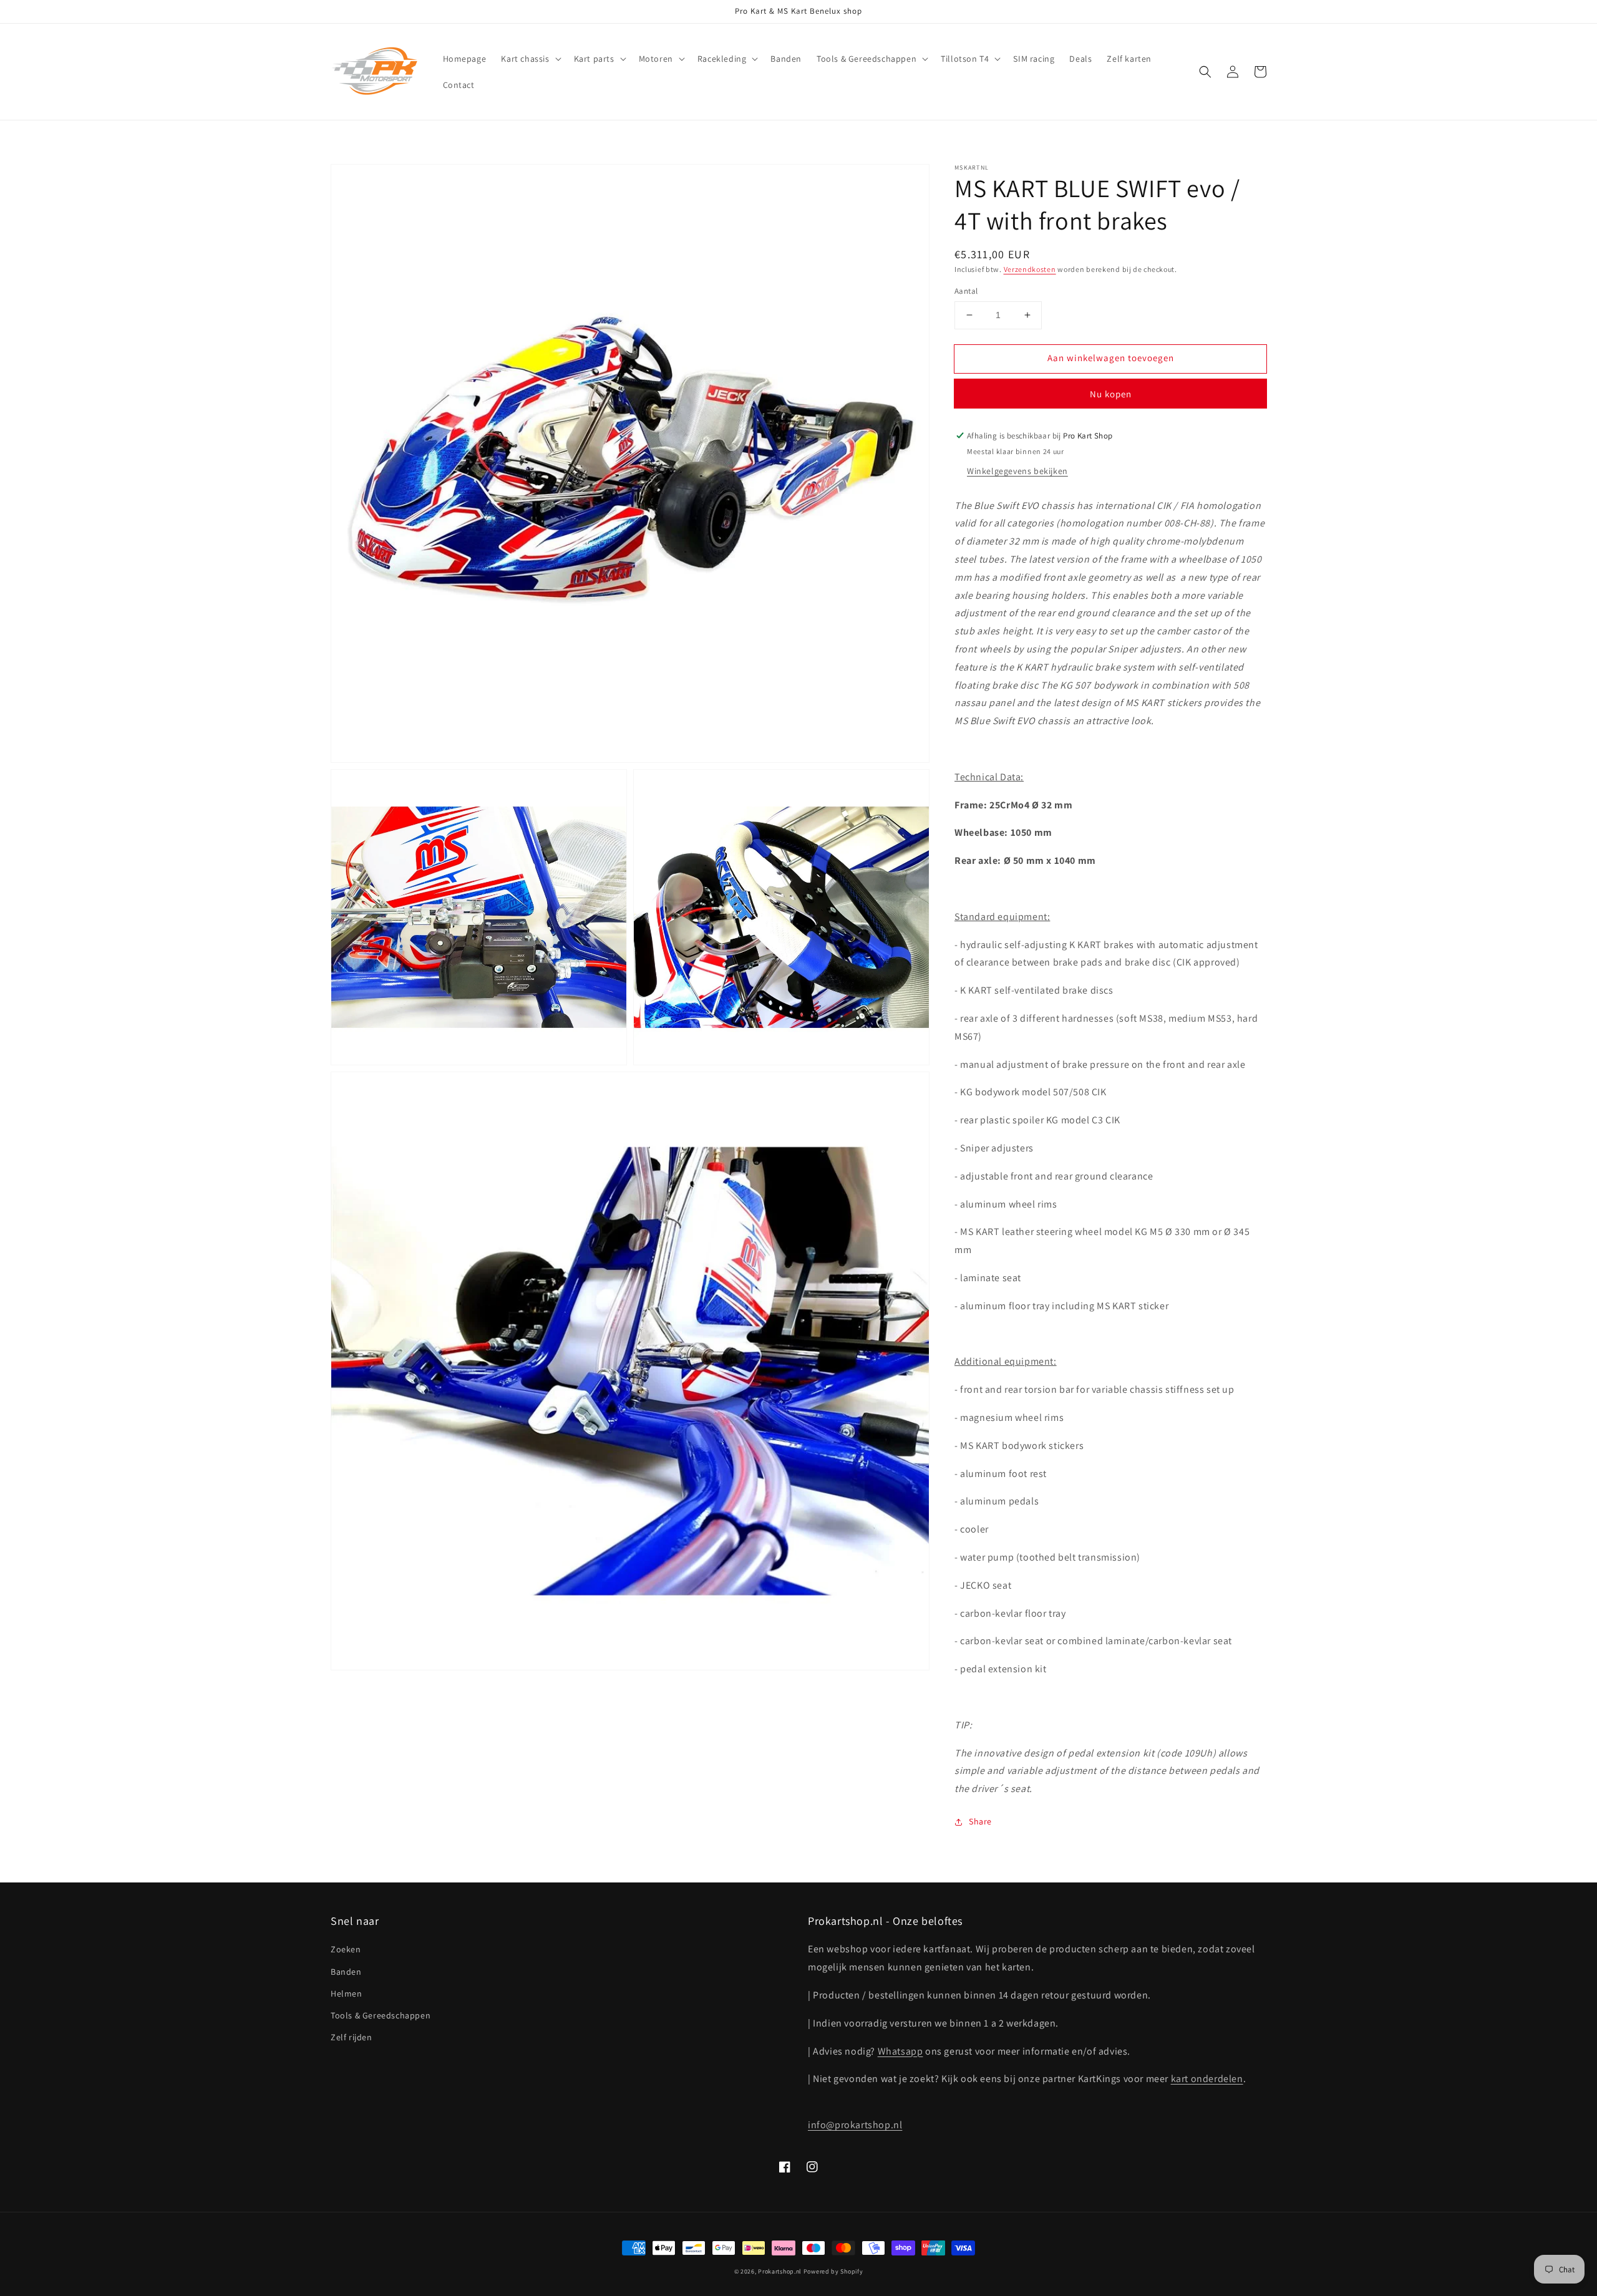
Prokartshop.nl (780, 2271)
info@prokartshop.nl (855, 2125)
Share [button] (980, 1821)
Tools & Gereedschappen (381, 2015)
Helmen (347, 1993)
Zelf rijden (352, 2037)
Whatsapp (900, 2051)
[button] (530, 59)
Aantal (966, 291)
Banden (346, 1972)
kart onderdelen (1207, 2079)
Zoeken (346, 1949)
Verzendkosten (1030, 269)
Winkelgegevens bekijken (1017, 471)
